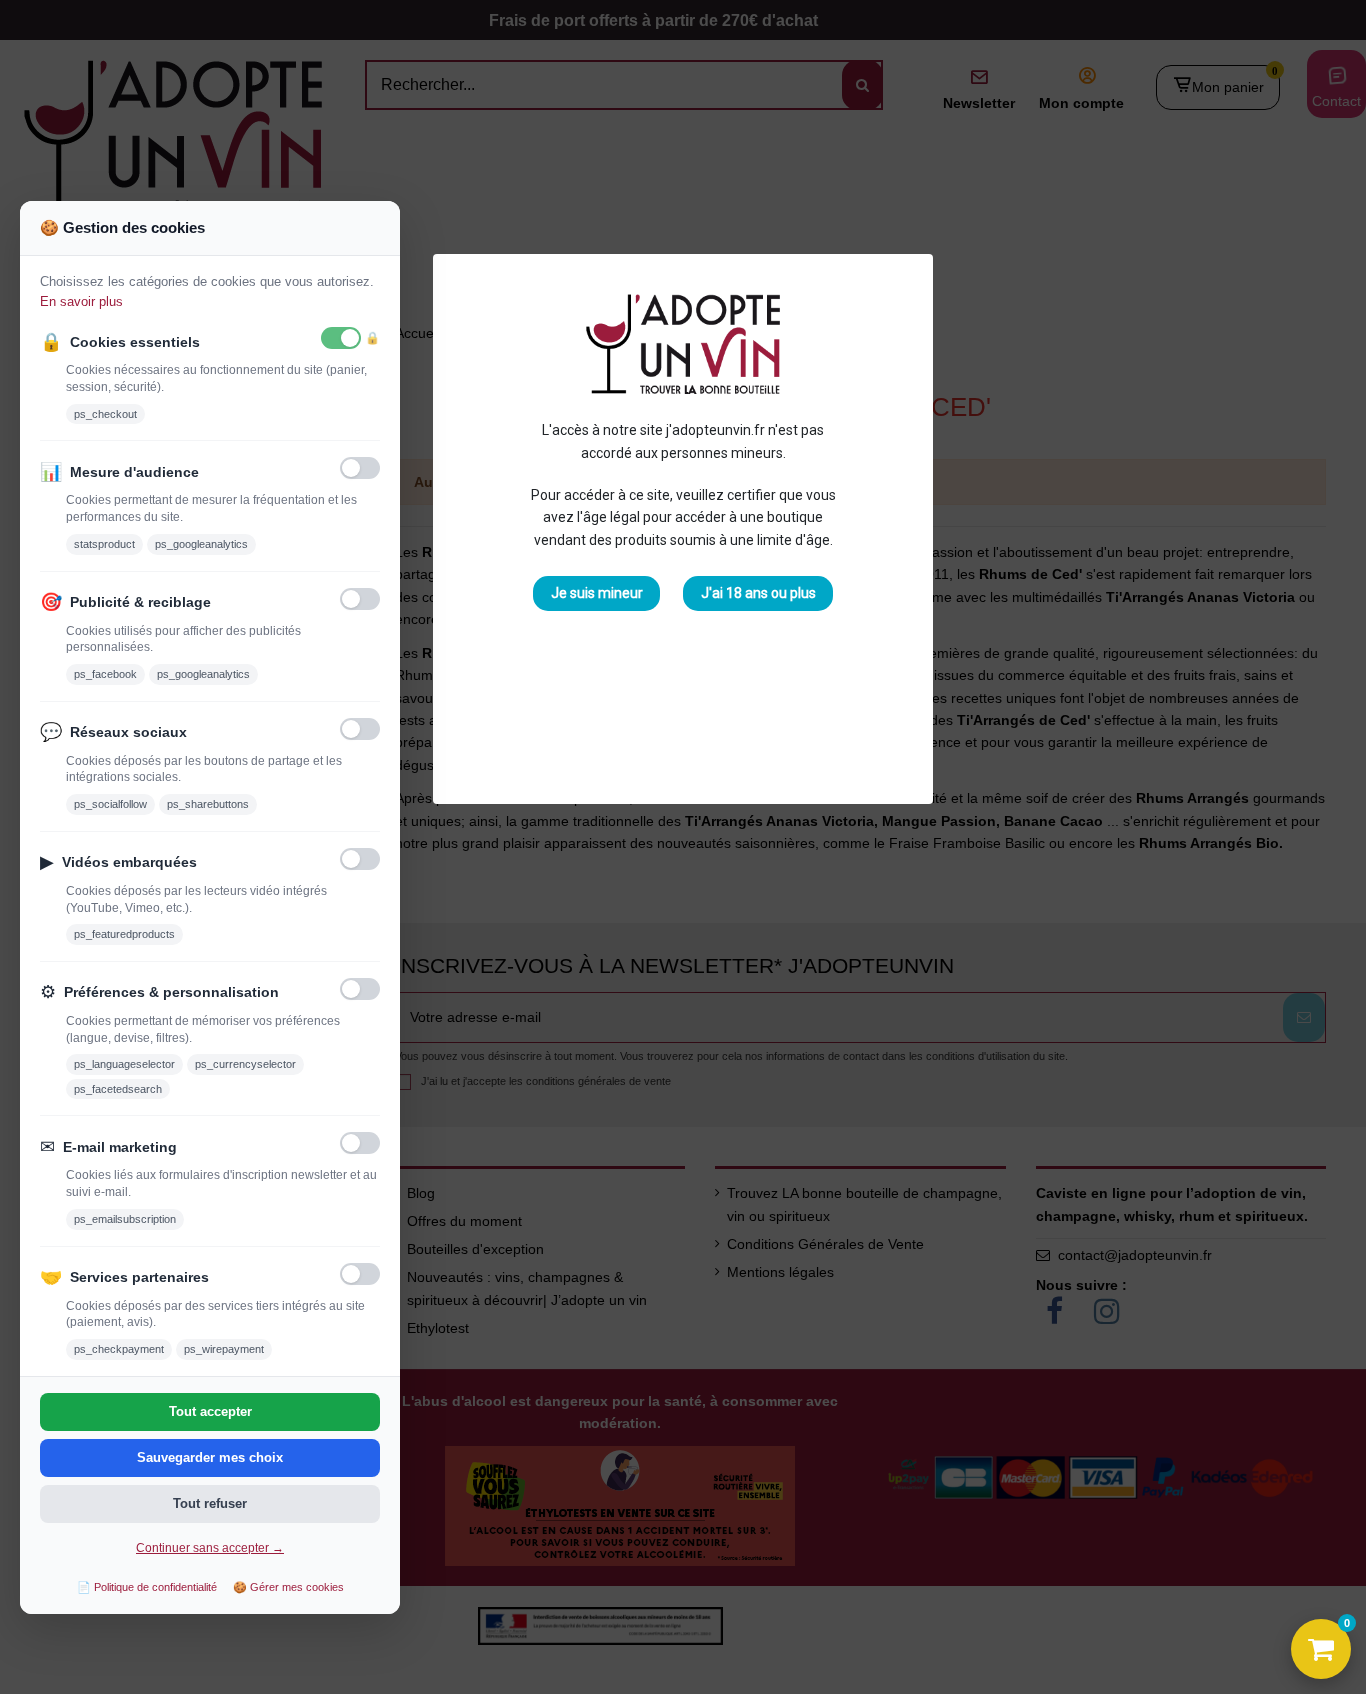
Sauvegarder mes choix (210, 1457)
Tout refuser (210, 1503)
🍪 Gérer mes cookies (288, 1587)
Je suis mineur (597, 593)
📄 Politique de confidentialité (147, 1587)
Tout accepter (210, 1411)
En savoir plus (81, 301)
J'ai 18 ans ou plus (758, 593)
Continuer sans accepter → (210, 1548)
